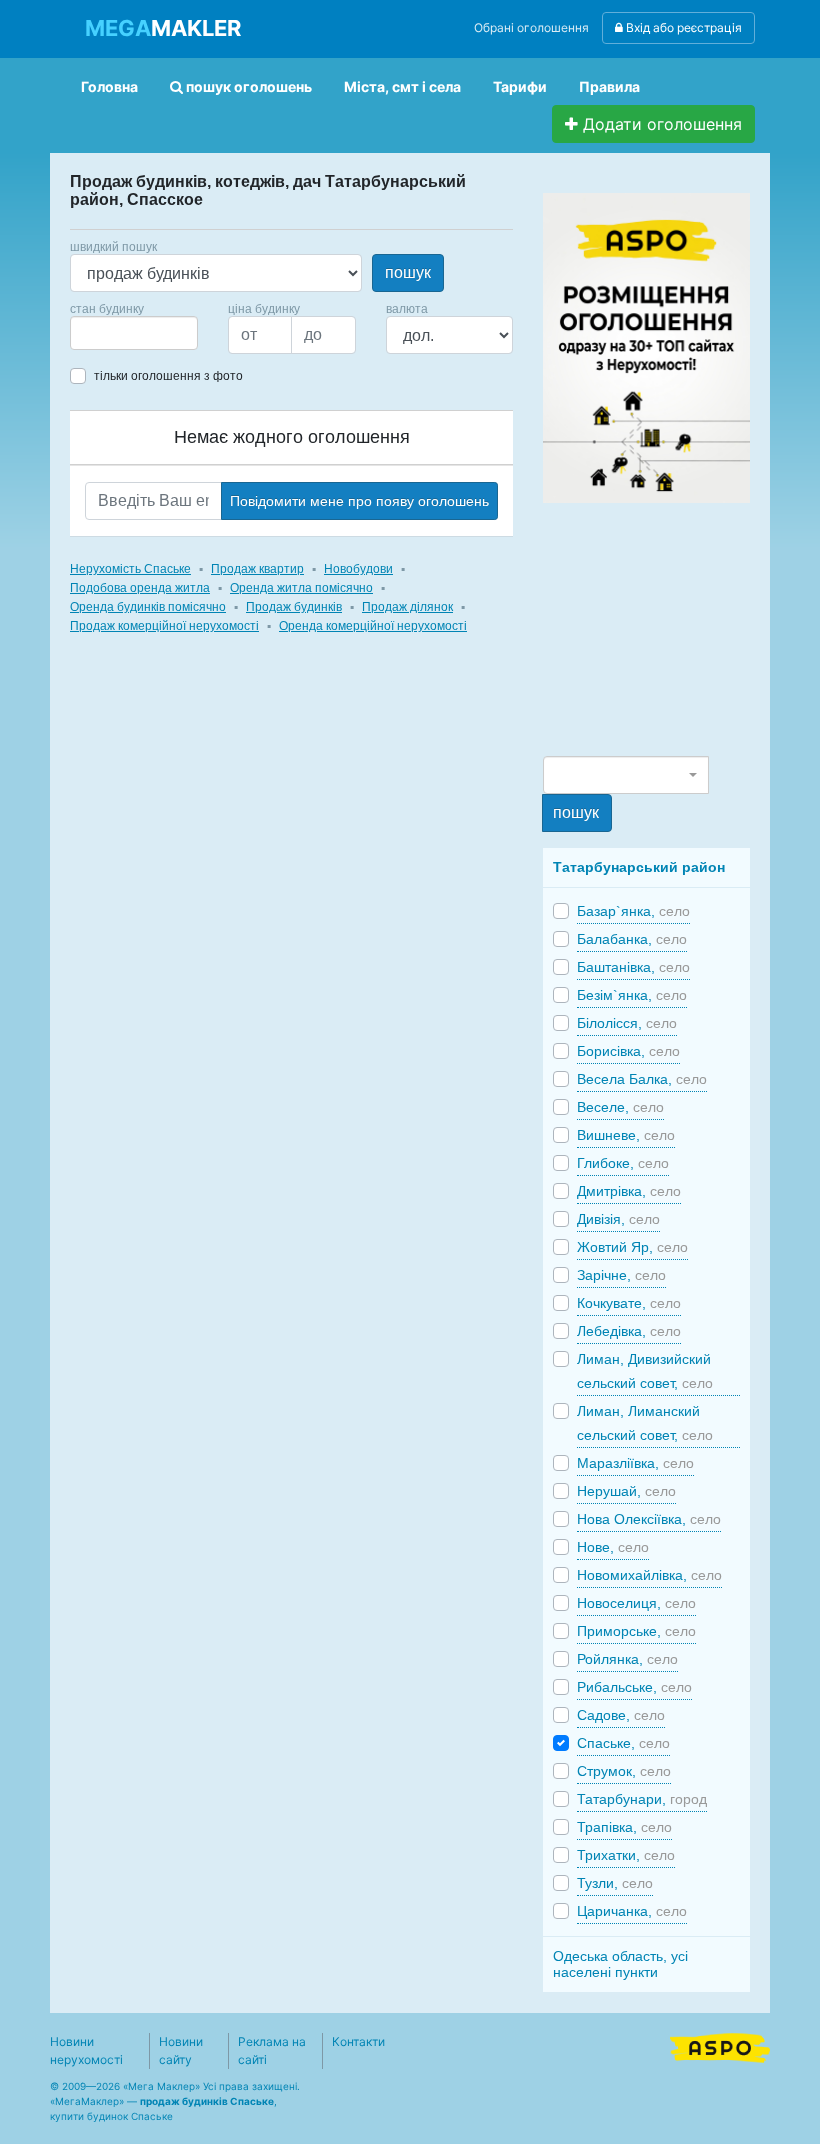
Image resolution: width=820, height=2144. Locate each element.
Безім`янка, (632, 995)
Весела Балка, (642, 1079)
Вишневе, (626, 1135)
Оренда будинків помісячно (148, 607)
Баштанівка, (633, 967)
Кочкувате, (629, 1303)
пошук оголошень (247, 86)
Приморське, (636, 1631)
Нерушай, (626, 1491)
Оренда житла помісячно (301, 588)
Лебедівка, (629, 1331)
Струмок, (624, 1771)
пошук (408, 272)
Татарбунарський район (639, 867)
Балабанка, (632, 939)
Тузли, (615, 1883)
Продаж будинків (294, 607)
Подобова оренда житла (140, 588)
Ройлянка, (627, 1659)
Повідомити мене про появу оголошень (359, 501)
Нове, (613, 1547)
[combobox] (134, 333)
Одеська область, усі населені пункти (620, 1964)
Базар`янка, (633, 911)
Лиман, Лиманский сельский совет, (645, 1423)
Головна (109, 86)
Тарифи (520, 86)
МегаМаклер (87, 2101)
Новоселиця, (636, 1603)
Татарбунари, (642, 1799)
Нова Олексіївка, (649, 1519)
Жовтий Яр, (632, 1247)
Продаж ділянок (407, 607)
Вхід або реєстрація (682, 27)
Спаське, (623, 1743)
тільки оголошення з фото (168, 376)
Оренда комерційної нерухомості (373, 626)
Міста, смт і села (402, 86)
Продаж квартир (257, 569)
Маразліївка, (635, 1463)
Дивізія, (618, 1219)
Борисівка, (628, 1051)
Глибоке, (623, 1163)
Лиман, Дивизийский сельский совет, (645, 1371)
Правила (609, 86)
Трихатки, (626, 1855)
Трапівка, (624, 1827)
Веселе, (620, 1107)
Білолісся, (627, 1023)
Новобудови (358, 569)
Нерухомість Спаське (130, 569)
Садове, (621, 1715)
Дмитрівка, (629, 1191)
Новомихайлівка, (649, 1575)
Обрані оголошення (531, 27)
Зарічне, (621, 1275)
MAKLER (163, 28)
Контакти (358, 2041)
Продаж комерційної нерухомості (164, 626)
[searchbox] (106, 333)
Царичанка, (632, 1911)
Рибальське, (634, 1687)
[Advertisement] (681, 628)
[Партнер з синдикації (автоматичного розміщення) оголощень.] (720, 2046)
